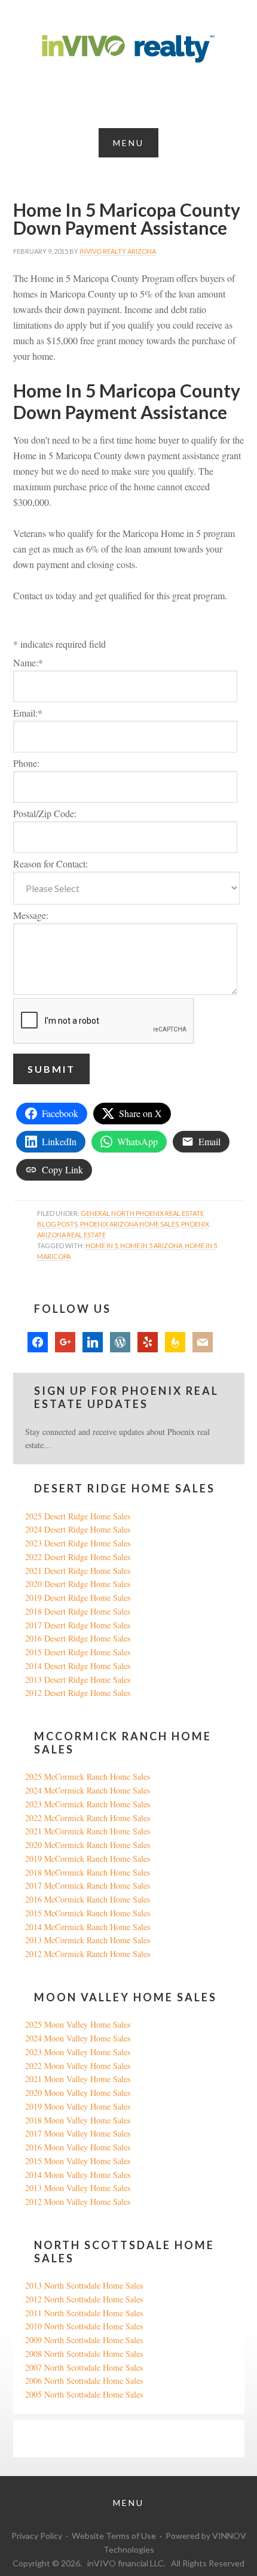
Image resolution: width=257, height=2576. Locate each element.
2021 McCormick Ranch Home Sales (88, 1831)
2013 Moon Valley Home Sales (78, 2188)
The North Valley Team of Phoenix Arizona (128, 49)
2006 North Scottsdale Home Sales (84, 2381)
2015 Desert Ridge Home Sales (78, 1652)
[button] (128, 143)
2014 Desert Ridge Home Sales (78, 1666)
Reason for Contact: (51, 864)
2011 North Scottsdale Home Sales (84, 2313)
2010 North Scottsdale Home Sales (84, 2326)
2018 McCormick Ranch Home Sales (88, 1872)
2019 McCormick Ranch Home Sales (88, 1859)
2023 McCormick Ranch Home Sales (88, 1804)
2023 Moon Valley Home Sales (78, 2052)
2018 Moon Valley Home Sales (78, 2120)
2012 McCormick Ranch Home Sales (88, 1954)
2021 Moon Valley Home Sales (78, 2079)
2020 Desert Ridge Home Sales (78, 1584)
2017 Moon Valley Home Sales (78, 2133)
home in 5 (102, 1245)
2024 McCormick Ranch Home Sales (88, 1790)
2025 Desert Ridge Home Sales (78, 1516)
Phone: (26, 763)
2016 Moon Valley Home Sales (78, 2147)
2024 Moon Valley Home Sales (78, 2038)
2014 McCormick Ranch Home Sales (88, 1927)
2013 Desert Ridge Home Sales (78, 1680)
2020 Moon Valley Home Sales (78, 2093)
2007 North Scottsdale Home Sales (84, 2367)
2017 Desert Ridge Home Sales (78, 1625)
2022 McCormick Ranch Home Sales (88, 1818)
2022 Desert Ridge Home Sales (78, 1557)
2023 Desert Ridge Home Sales (78, 1543)
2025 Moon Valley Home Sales (78, 2024)
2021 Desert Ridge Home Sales (78, 1571)
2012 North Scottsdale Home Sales (84, 2299)
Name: (28, 662)
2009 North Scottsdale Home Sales (84, 2340)
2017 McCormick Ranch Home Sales (88, 1885)
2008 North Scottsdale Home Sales (84, 2354)
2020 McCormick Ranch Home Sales (88, 1845)
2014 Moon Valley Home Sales (78, 2175)
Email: (28, 713)
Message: (31, 915)
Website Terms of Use (114, 2536)
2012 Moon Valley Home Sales (78, 2202)
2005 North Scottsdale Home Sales (84, 2394)
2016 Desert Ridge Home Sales (78, 1638)
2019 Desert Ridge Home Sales (78, 1598)
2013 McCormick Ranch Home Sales (88, 1940)
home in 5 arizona (151, 1245)
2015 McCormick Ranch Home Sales (88, 1913)
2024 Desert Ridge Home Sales (78, 1529)
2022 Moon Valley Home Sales (78, 2066)
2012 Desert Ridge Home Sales (78, 1693)
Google (37, 2438)
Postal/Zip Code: (45, 813)
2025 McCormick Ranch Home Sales (88, 1777)
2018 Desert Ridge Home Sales (78, 1611)
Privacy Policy (37, 2536)
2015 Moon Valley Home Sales (78, 2161)
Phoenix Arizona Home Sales (129, 1224)
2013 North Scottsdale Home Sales (84, 2285)
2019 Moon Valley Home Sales (78, 2106)
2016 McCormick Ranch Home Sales (88, 1899)
